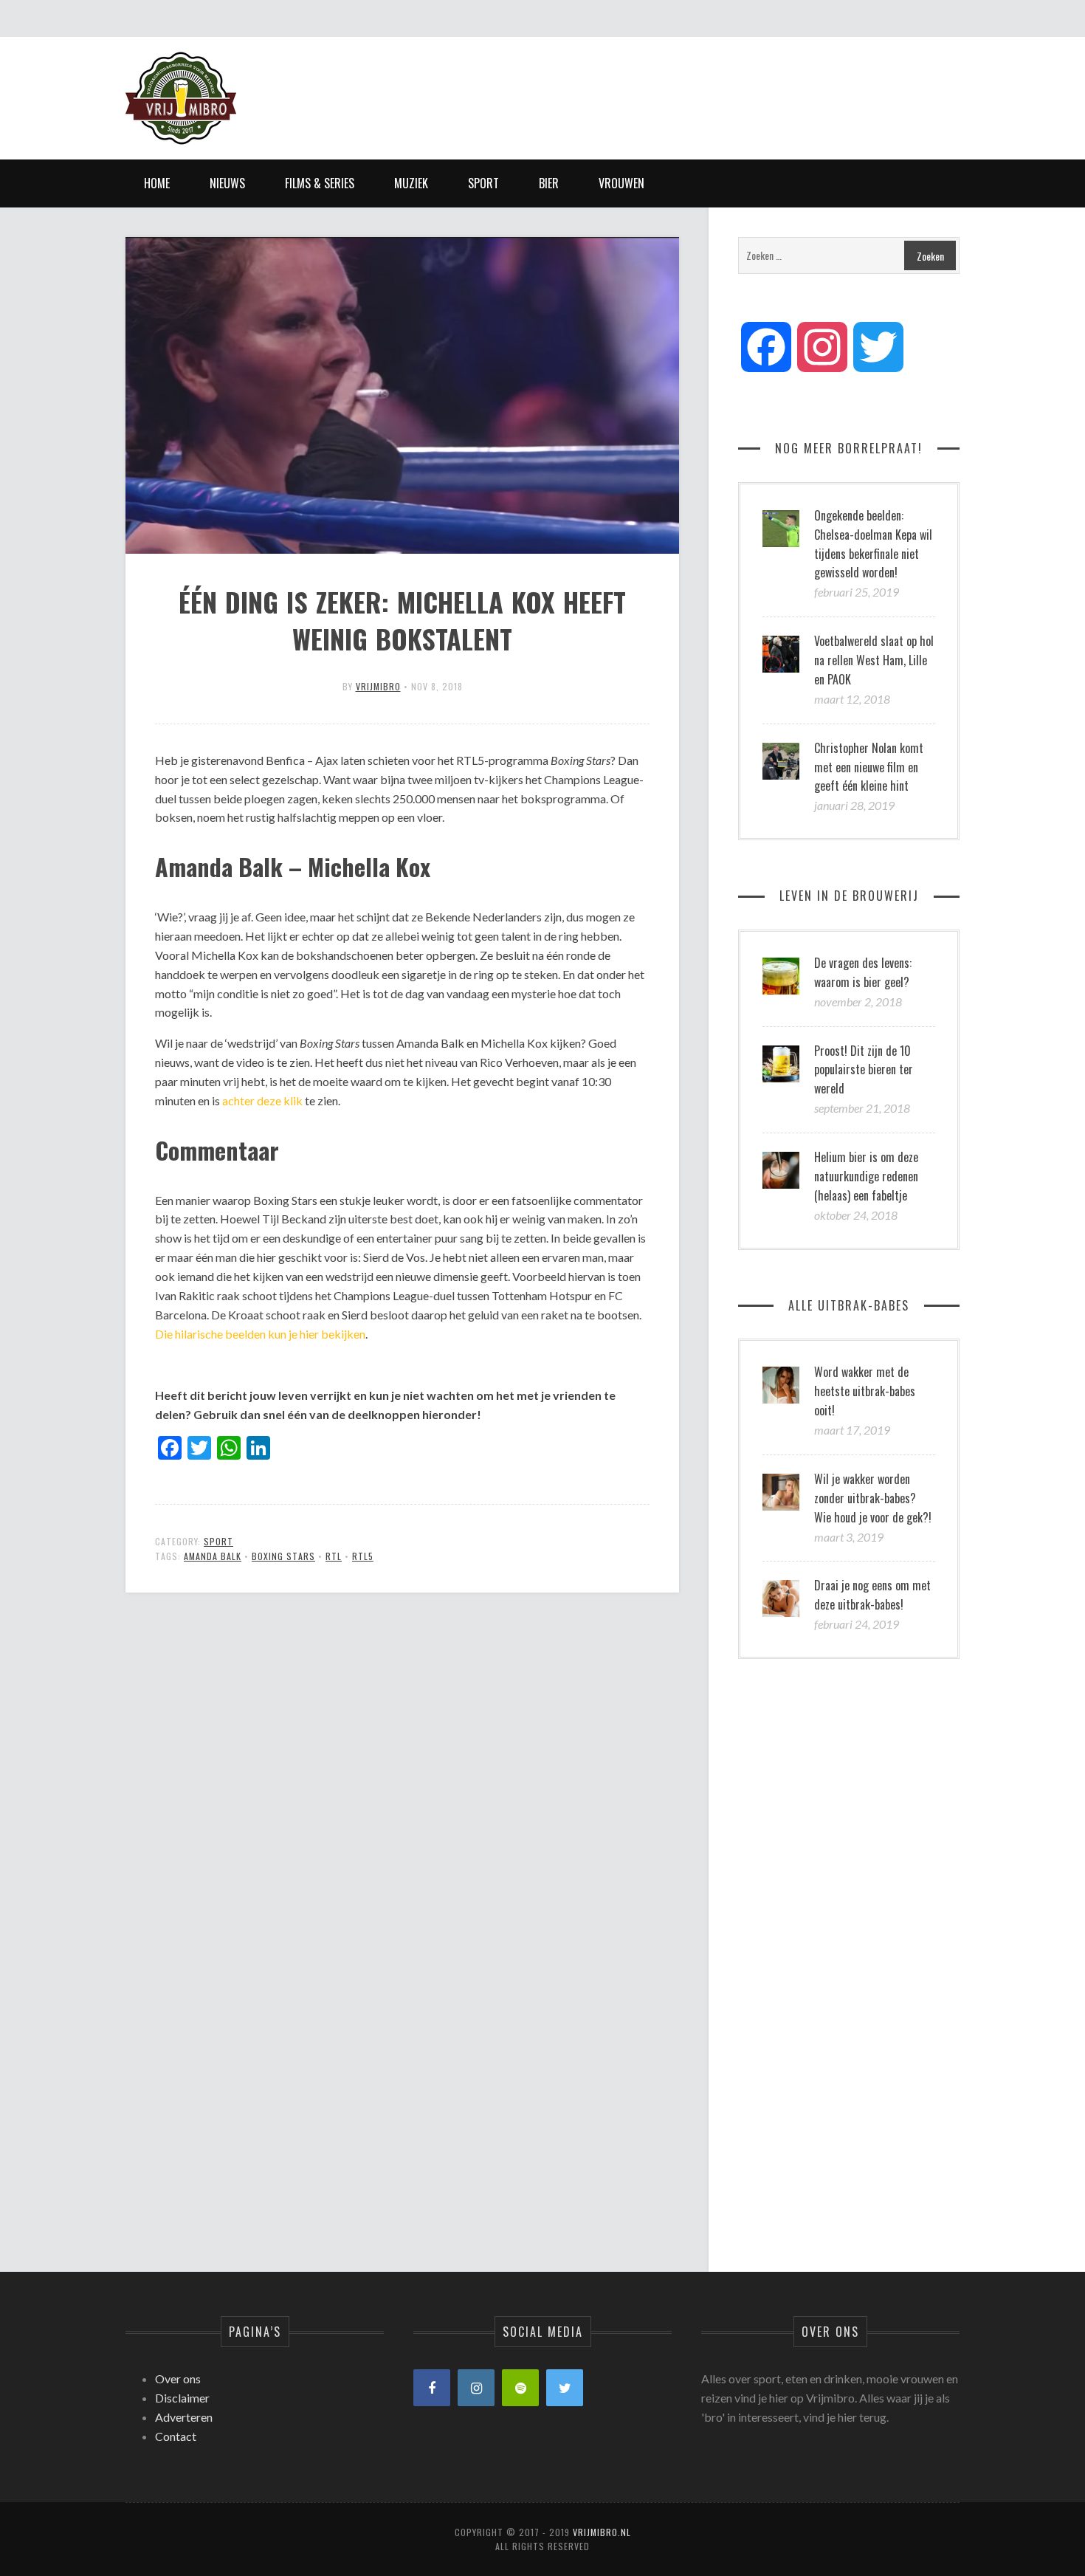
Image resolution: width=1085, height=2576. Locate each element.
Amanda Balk (213, 1556)
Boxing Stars (283, 1556)
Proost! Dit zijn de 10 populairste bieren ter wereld (864, 1070)
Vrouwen (621, 183)
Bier (549, 183)
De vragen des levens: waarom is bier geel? (863, 972)
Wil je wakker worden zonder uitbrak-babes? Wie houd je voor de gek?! (873, 1498)
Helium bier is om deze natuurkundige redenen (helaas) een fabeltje (866, 1176)
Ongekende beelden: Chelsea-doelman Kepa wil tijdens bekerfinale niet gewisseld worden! (873, 544)
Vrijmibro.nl (602, 2532)
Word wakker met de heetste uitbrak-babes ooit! (865, 1391)
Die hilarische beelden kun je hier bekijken (260, 1334)
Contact (176, 2436)
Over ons (178, 2378)
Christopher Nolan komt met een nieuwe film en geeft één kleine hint (869, 767)
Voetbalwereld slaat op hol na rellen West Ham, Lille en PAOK (874, 660)
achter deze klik (262, 1100)
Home (157, 183)
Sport (483, 183)
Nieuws (227, 183)
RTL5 (363, 1556)
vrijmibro (378, 686)
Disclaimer (182, 2398)
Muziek (411, 183)
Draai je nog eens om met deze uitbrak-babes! (872, 1595)
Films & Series (320, 183)
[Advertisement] (691, 85)
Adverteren (184, 2417)
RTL (334, 1556)
